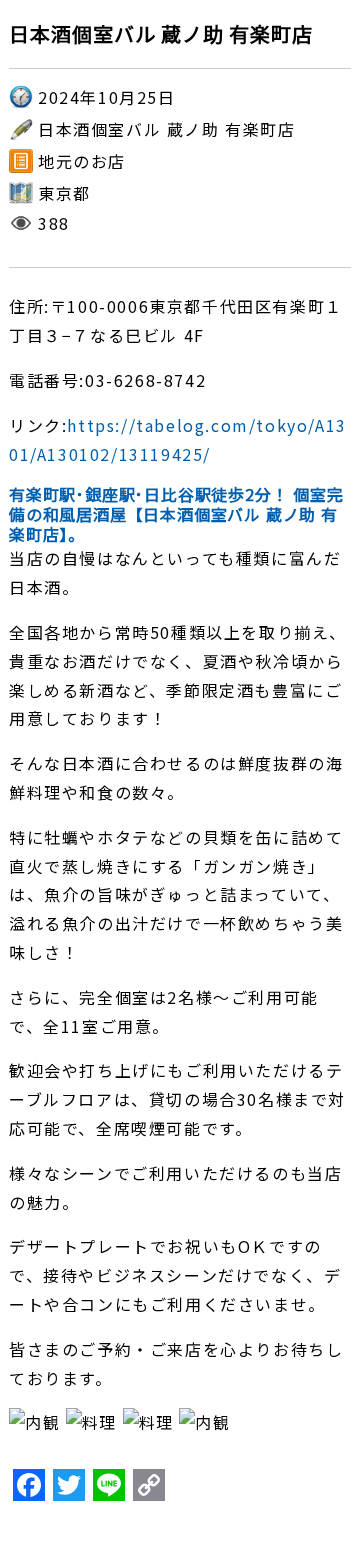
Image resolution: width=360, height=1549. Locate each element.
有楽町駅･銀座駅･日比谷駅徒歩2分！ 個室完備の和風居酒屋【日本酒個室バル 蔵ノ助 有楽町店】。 (176, 514)
